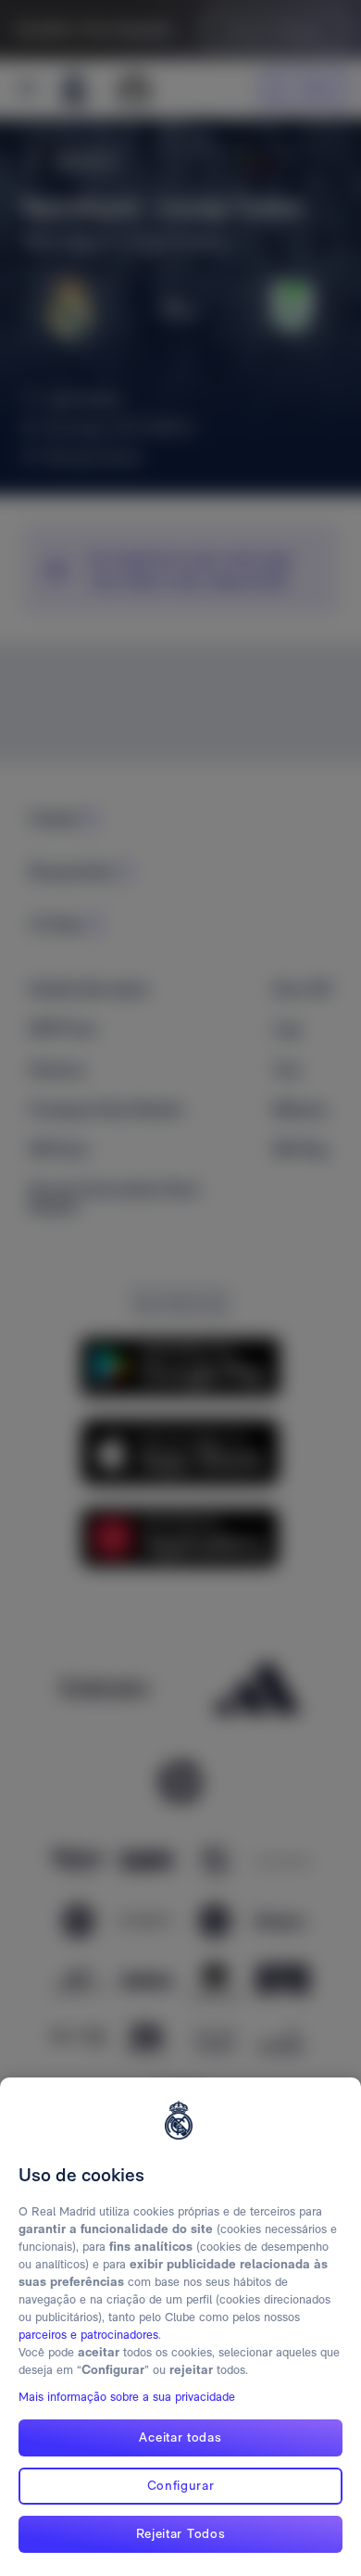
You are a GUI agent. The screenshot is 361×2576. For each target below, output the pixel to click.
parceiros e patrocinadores (88, 2335)
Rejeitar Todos (181, 2533)
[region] (180, 2327)
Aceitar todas (180, 2437)
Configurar (181, 2485)
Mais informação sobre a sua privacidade (127, 2397)
